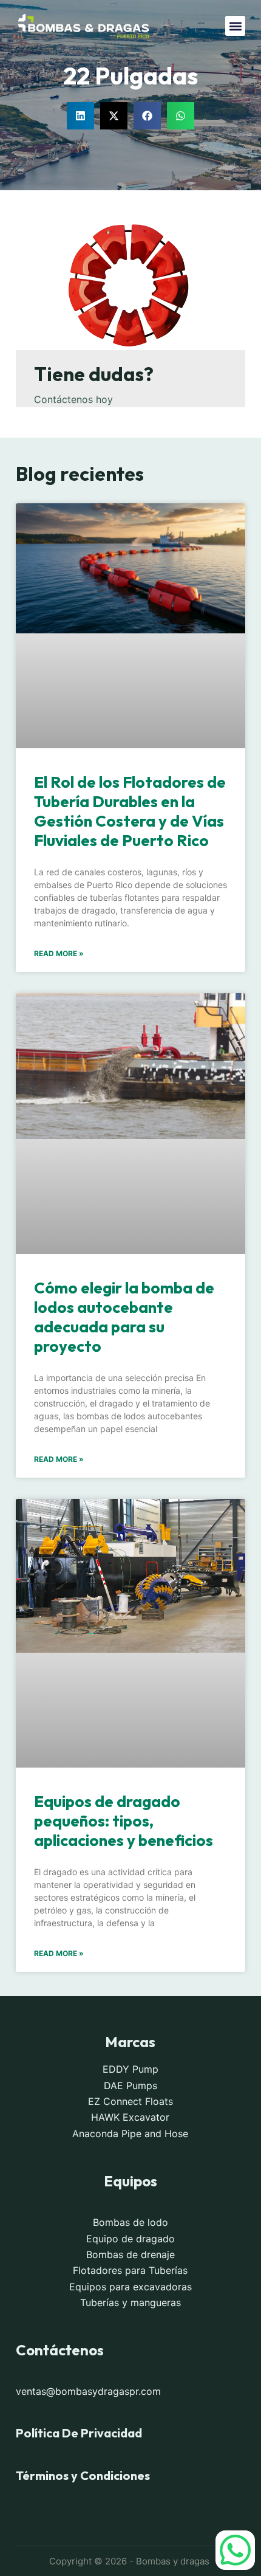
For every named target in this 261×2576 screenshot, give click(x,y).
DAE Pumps (130, 2085)
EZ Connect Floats (130, 2101)
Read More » (59, 953)
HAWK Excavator (130, 2117)
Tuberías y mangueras (130, 2302)
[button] (235, 26)
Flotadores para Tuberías (130, 2270)
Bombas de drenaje (130, 2254)
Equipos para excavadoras (130, 2286)
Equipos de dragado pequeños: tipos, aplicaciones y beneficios (124, 1821)
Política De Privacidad (79, 2433)
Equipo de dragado (130, 2238)
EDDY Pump (130, 2069)
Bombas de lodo (130, 2222)
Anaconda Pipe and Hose (130, 2133)
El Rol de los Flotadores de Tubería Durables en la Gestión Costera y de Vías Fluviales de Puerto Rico (130, 811)
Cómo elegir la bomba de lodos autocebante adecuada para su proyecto (124, 1317)
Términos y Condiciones (83, 2475)
